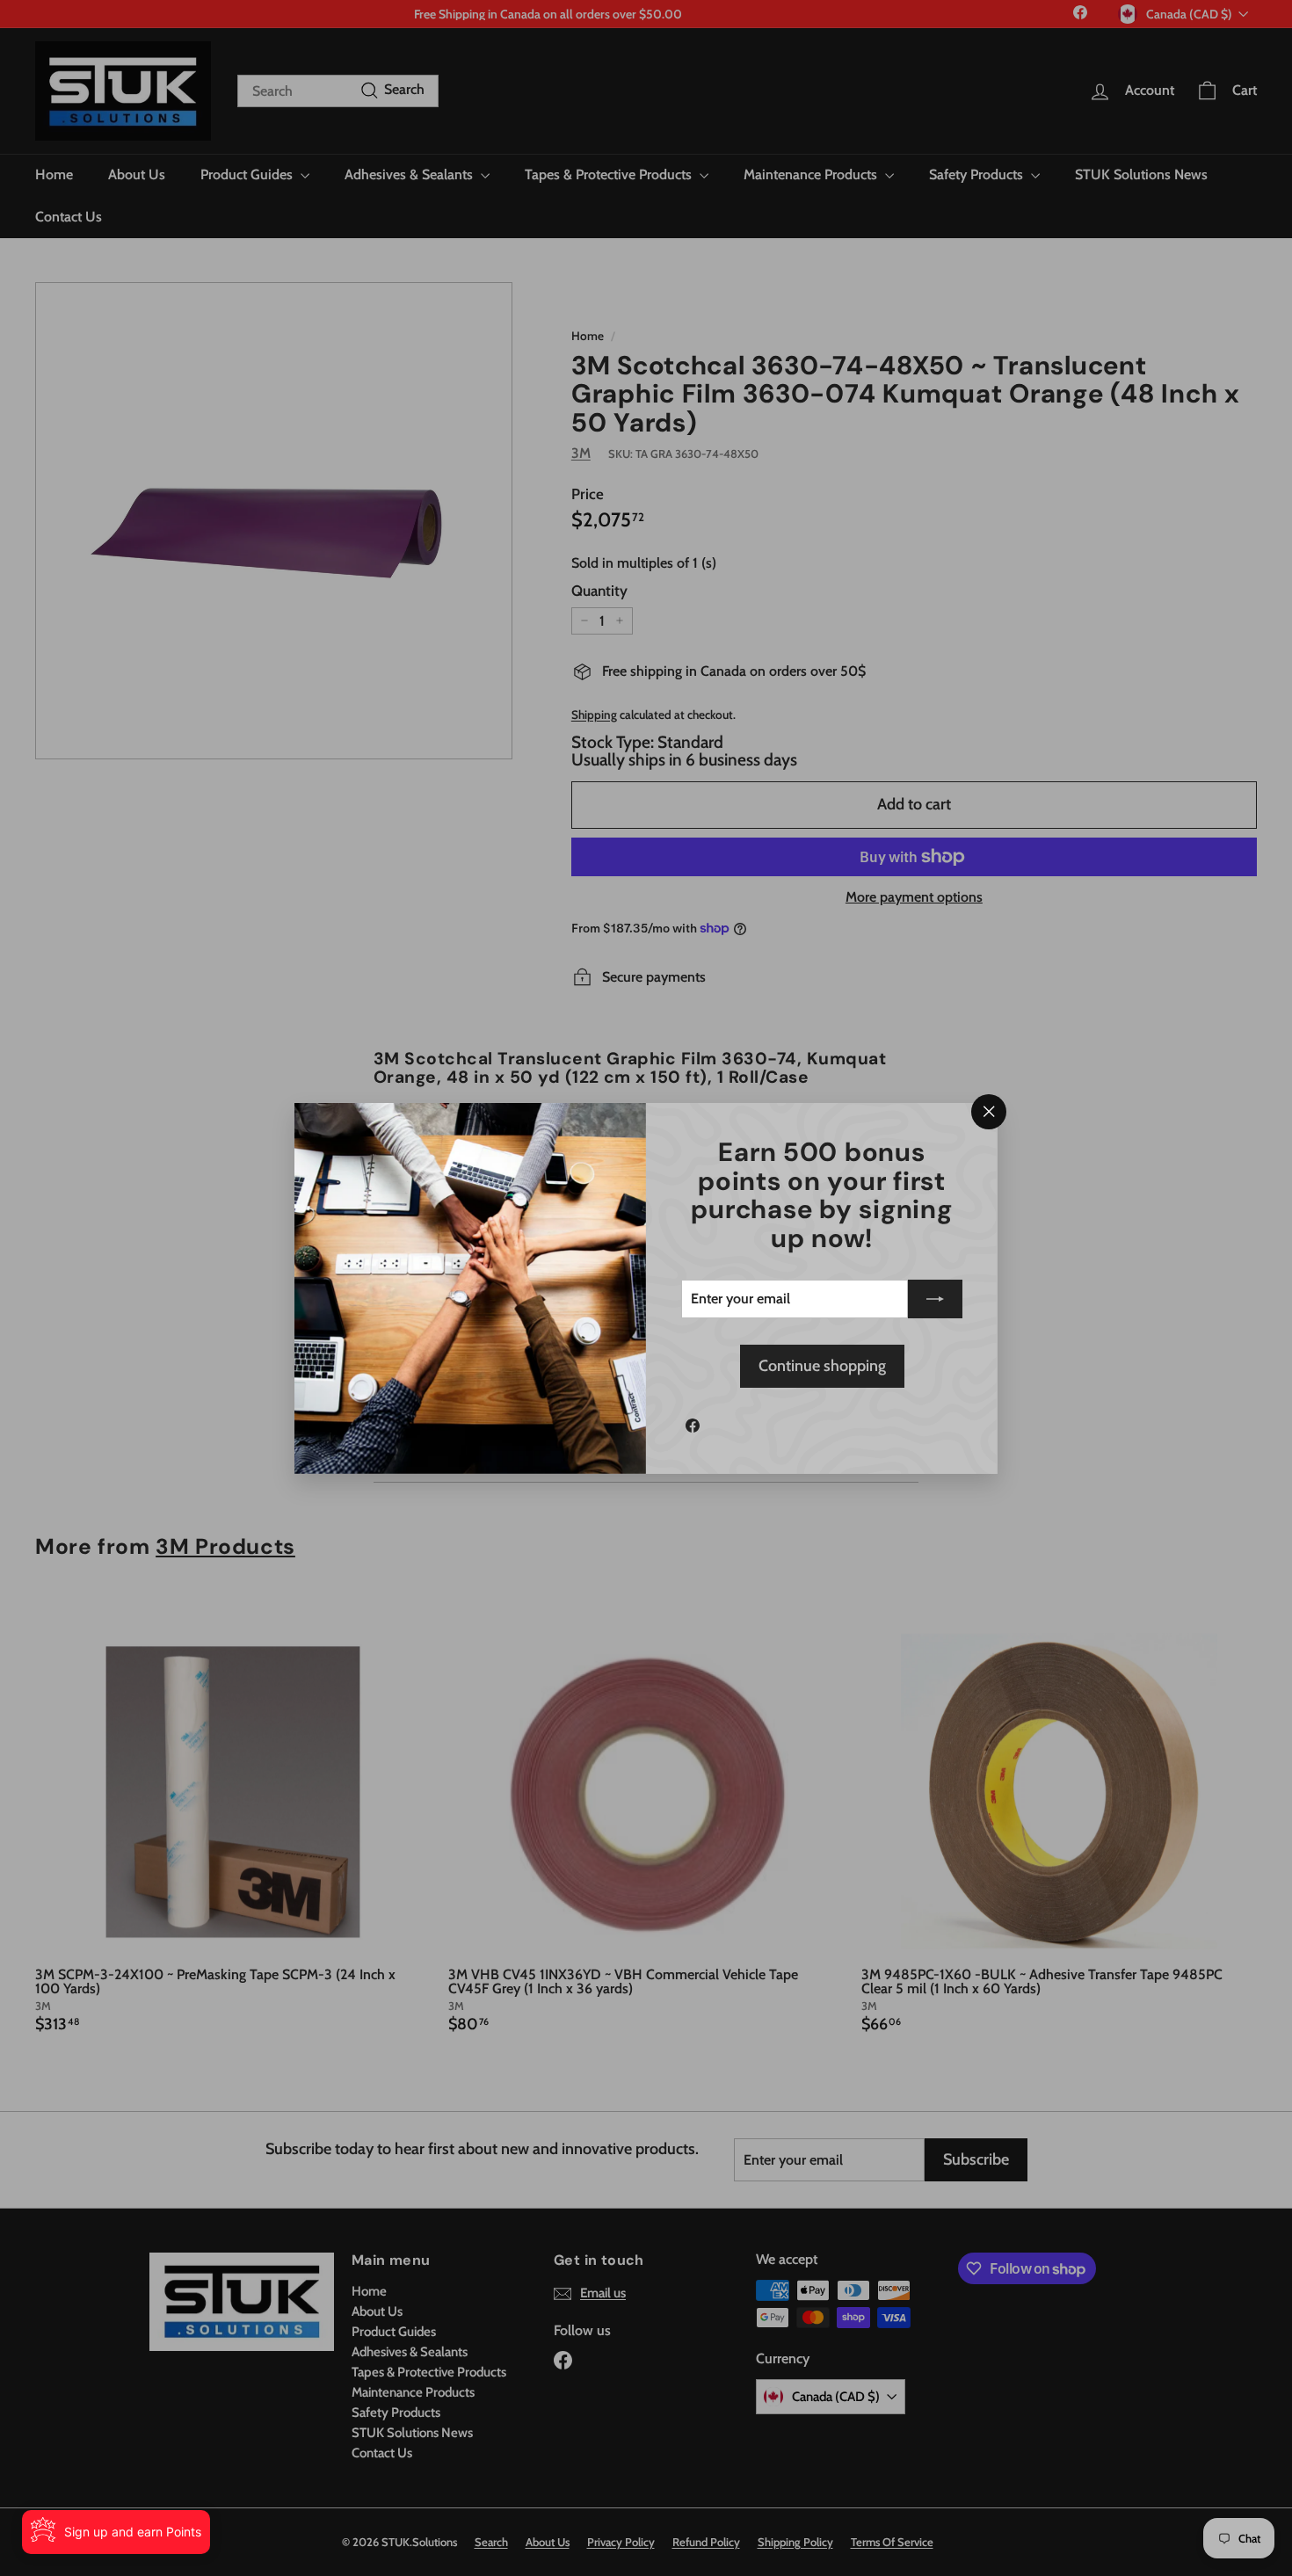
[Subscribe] (935, 1299)
